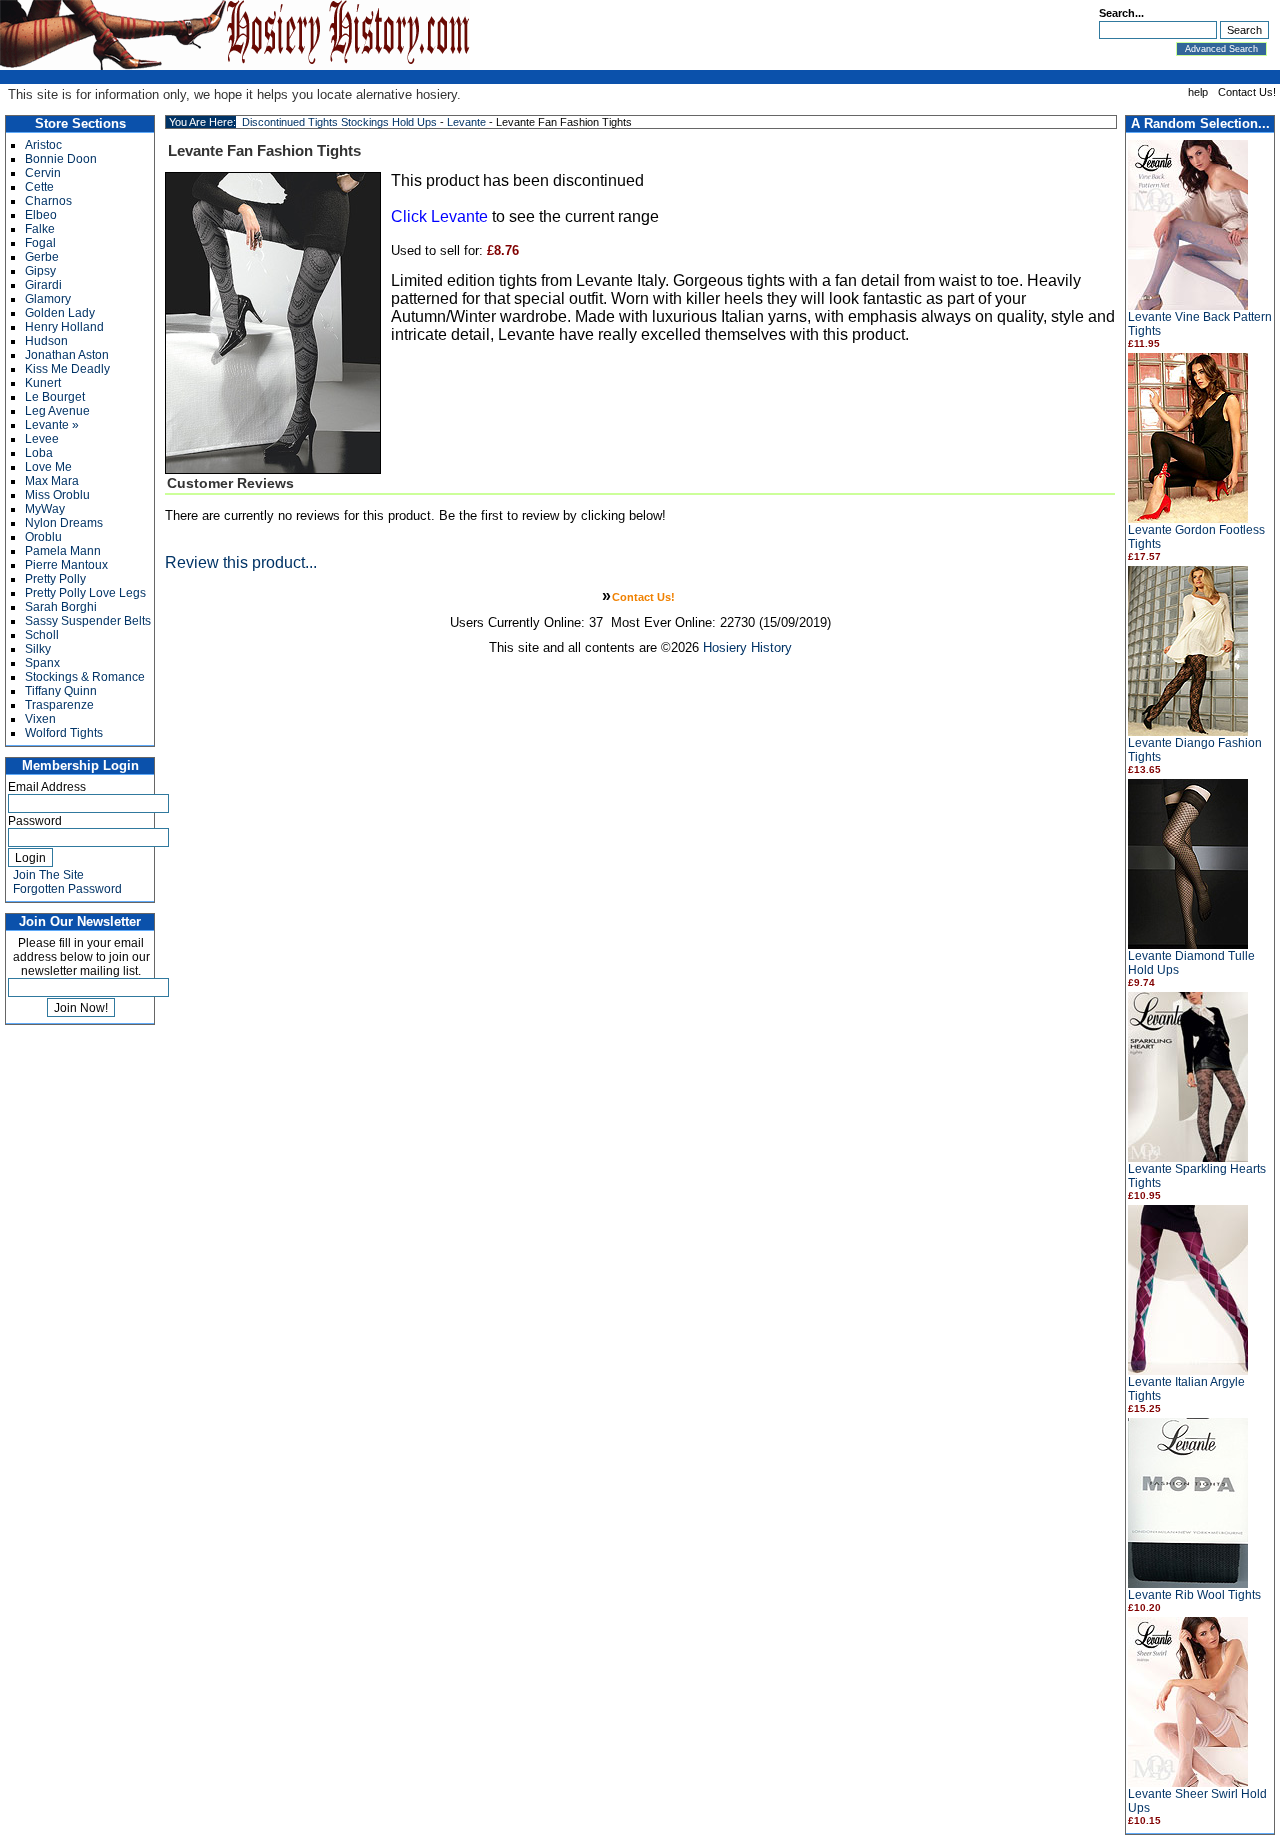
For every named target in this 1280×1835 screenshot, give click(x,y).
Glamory (48, 299)
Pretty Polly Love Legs (85, 593)
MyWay (45, 509)
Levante (466, 122)
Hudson (46, 341)
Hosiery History (747, 647)
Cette (39, 187)
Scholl (42, 635)
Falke (40, 229)
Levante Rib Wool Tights (1194, 1595)
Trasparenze (59, 705)
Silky (38, 649)
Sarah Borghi (61, 607)
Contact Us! (1247, 92)
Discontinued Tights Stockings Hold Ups (339, 122)
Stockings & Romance (85, 677)
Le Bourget (55, 397)
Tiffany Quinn (61, 691)
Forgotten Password (67, 889)
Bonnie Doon (61, 159)
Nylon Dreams (64, 523)
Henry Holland (64, 327)
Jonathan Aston (67, 355)
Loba (39, 453)
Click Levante (439, 216)
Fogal (40, 243)
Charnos (48, 201)
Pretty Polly (55, 579)
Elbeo (41, 215)
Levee (42, 439)
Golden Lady (60, 313)
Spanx (42, 663)
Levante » (52, 425)
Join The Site (48, 875)
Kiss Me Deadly (67, 369)
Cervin (43, 173)
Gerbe (42, 257)
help (1198, 92)
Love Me (48, 467)
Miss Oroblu (57, 495)
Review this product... (241, 562)
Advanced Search (1221, 49)
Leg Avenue (57, 411)
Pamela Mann (63, 551)
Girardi (43, 285)
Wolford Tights (64, 733)
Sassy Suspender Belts (88, 621)
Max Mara (52, 481)
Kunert (43, 383)
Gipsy (40, 271)
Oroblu (43, 537)
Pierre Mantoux (66, 565)
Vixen (40, 719)
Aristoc (43, 145)
